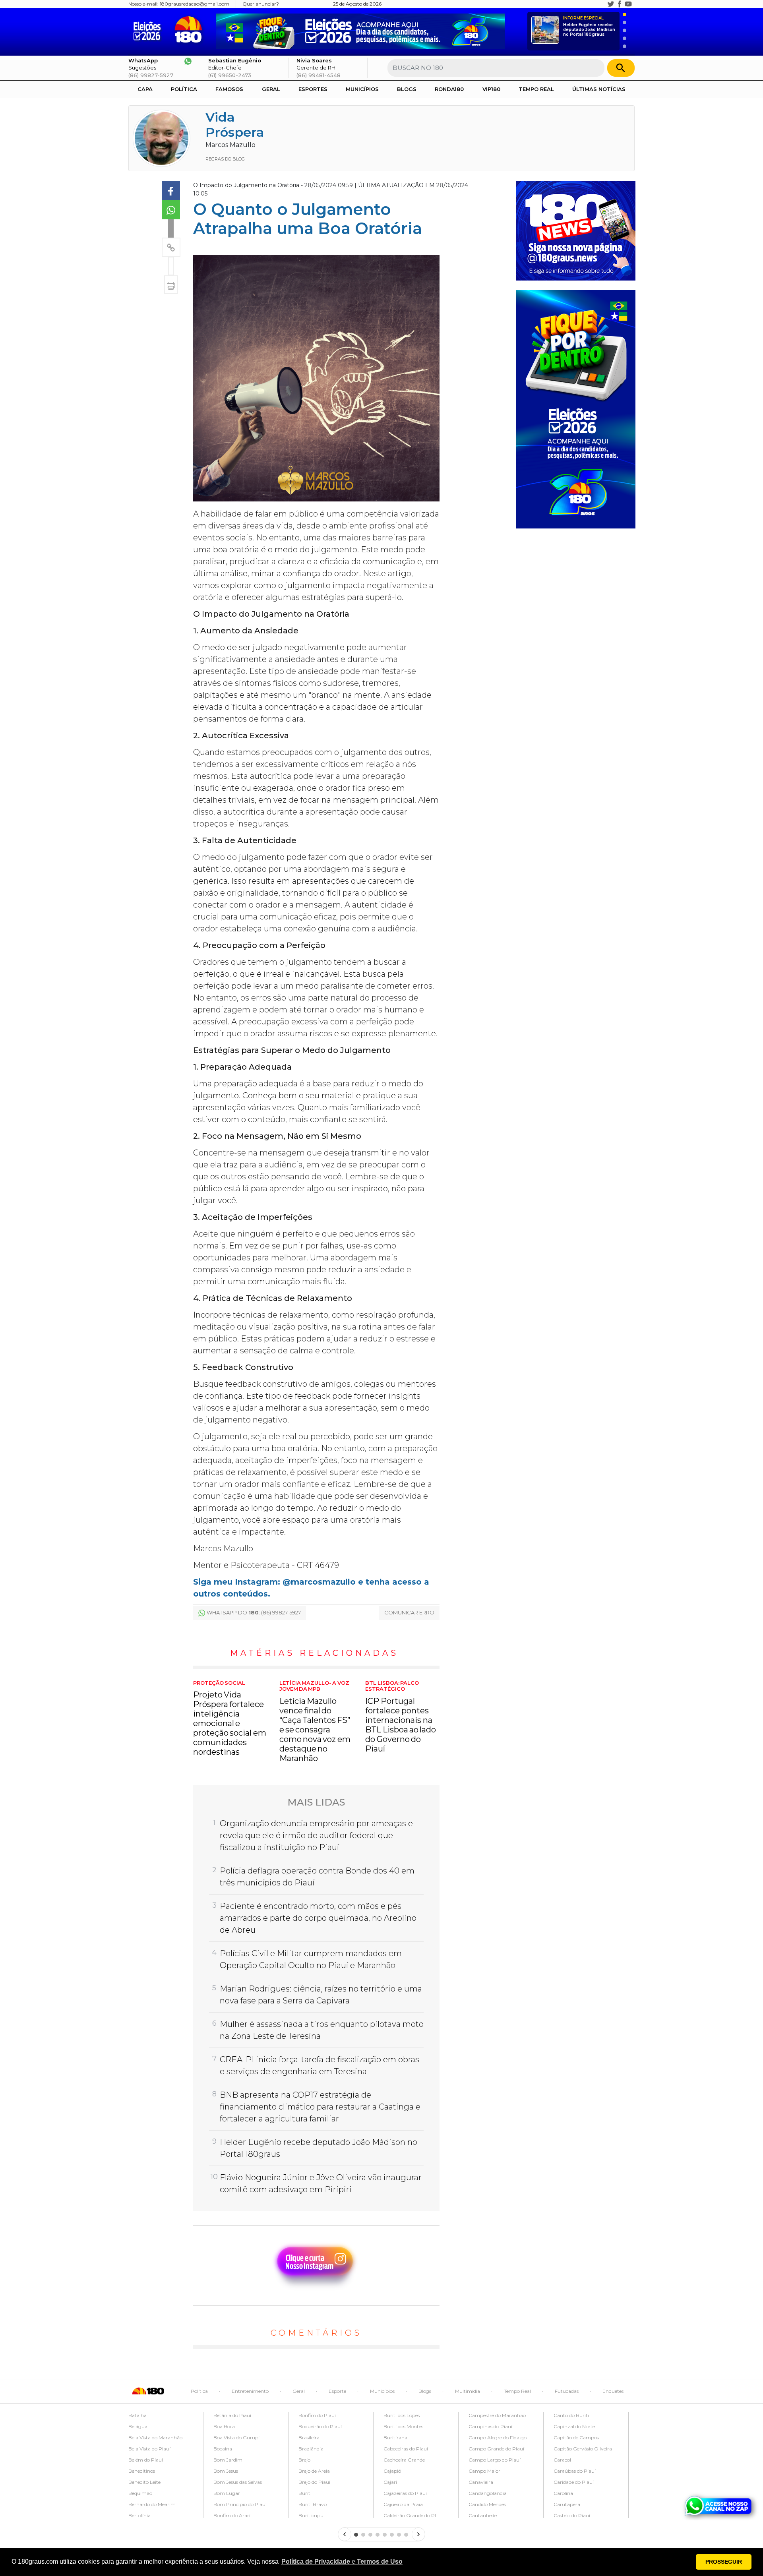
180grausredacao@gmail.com (195, 4)
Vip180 (491, 89)
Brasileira (309, 2438)
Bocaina (223, 2449)
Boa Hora (224, 2426)
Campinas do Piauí (490, 2426)
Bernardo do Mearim (152, 2504)
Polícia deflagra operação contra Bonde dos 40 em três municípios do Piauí (317, 1877)
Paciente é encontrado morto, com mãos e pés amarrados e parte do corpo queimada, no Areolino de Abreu (318, 1918)
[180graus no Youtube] (628, 4)
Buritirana (395, 2438)
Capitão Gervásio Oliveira (583, 2449)
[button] (342, 2562)
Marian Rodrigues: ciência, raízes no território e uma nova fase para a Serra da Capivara (321, 1995)
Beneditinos (142, 2471)
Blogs (407, 89)
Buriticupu (311, 2515)
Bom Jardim (228, 2460)
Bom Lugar (227, 2493)
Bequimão (140, 2493)
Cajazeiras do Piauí (405, 2493)
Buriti (305, 2493)
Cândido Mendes (487, 2504)
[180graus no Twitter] (611, 4)
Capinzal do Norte (574, 2426)
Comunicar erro (409, 1612)
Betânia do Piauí (232, 2415)
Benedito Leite (144, 2482)
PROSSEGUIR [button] (724, 2562)
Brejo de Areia (314, 2471)
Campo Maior (484, 2471)
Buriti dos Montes (403, 2426)
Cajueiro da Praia (403, 2504)
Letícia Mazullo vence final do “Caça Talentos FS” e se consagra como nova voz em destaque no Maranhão (315, 1722)
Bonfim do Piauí (317, 2415)
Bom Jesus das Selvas (238, 2482)
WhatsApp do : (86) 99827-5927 (254, 1612)
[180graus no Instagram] (602, 4)
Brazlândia (311, 2449)
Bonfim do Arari (232, 2515)
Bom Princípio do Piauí (240, 2504)
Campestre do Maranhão (497, 2415)
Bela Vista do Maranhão (155, 2438)
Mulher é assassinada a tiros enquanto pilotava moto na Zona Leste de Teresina (322, 2030)
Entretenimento (250, 2391)
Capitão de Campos (576, 2438)
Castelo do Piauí (572, 2515)
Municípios (362, 89)
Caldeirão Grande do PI (410, 2515)
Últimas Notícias (599, 89)
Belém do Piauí (146, 2460)
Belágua (138, 2426)
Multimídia (468, 2391)
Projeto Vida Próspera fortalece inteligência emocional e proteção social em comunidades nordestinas (230, 1719)
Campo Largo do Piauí (495, 2460)
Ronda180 (449, 89)
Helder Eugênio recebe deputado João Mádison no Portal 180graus (589, 26)
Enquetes (613, 2391)
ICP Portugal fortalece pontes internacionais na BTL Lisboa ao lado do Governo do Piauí (401, 1717)
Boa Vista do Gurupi (236, 2438)
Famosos (229, 89)
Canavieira (481, 2482)
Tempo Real (536, 89)
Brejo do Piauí (314, 2482)
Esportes (313, 89)
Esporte (337, 2391)
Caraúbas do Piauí (575, 2471)
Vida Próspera (235, 125)
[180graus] (149, 30)
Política (184, 89)
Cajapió (392, 2471)
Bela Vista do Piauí (149, 2449)
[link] (171, 191)
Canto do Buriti (571, 2415)
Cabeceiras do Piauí (406, 2449)
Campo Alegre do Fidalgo (498, 2438)
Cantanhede (483, 2515)
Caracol (562, 2460)
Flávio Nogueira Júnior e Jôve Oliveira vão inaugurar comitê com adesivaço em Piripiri (321, 2183)
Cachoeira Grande (404, 2460)
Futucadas (567, 2391)
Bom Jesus (226, 2471)
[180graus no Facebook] (620, 4)
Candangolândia (488, 2493)
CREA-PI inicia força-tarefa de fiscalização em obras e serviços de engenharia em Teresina (320, 2065)
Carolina (563, 2493)
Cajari (390, 2482)
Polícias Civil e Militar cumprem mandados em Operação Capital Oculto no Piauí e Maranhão (311, 1959)
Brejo (304, 2460)
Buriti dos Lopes (402, 2415)
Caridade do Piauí (574, 2482)
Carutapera (567, 2504)
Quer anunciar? (261, 4)
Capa (145, 89)
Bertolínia (139, 2515)
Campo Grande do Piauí (496, 2449)
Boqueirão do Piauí (320, 2426)
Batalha (137, 2415)
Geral (271, 89)
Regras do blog (225, 159)
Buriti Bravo (313, 2504)
